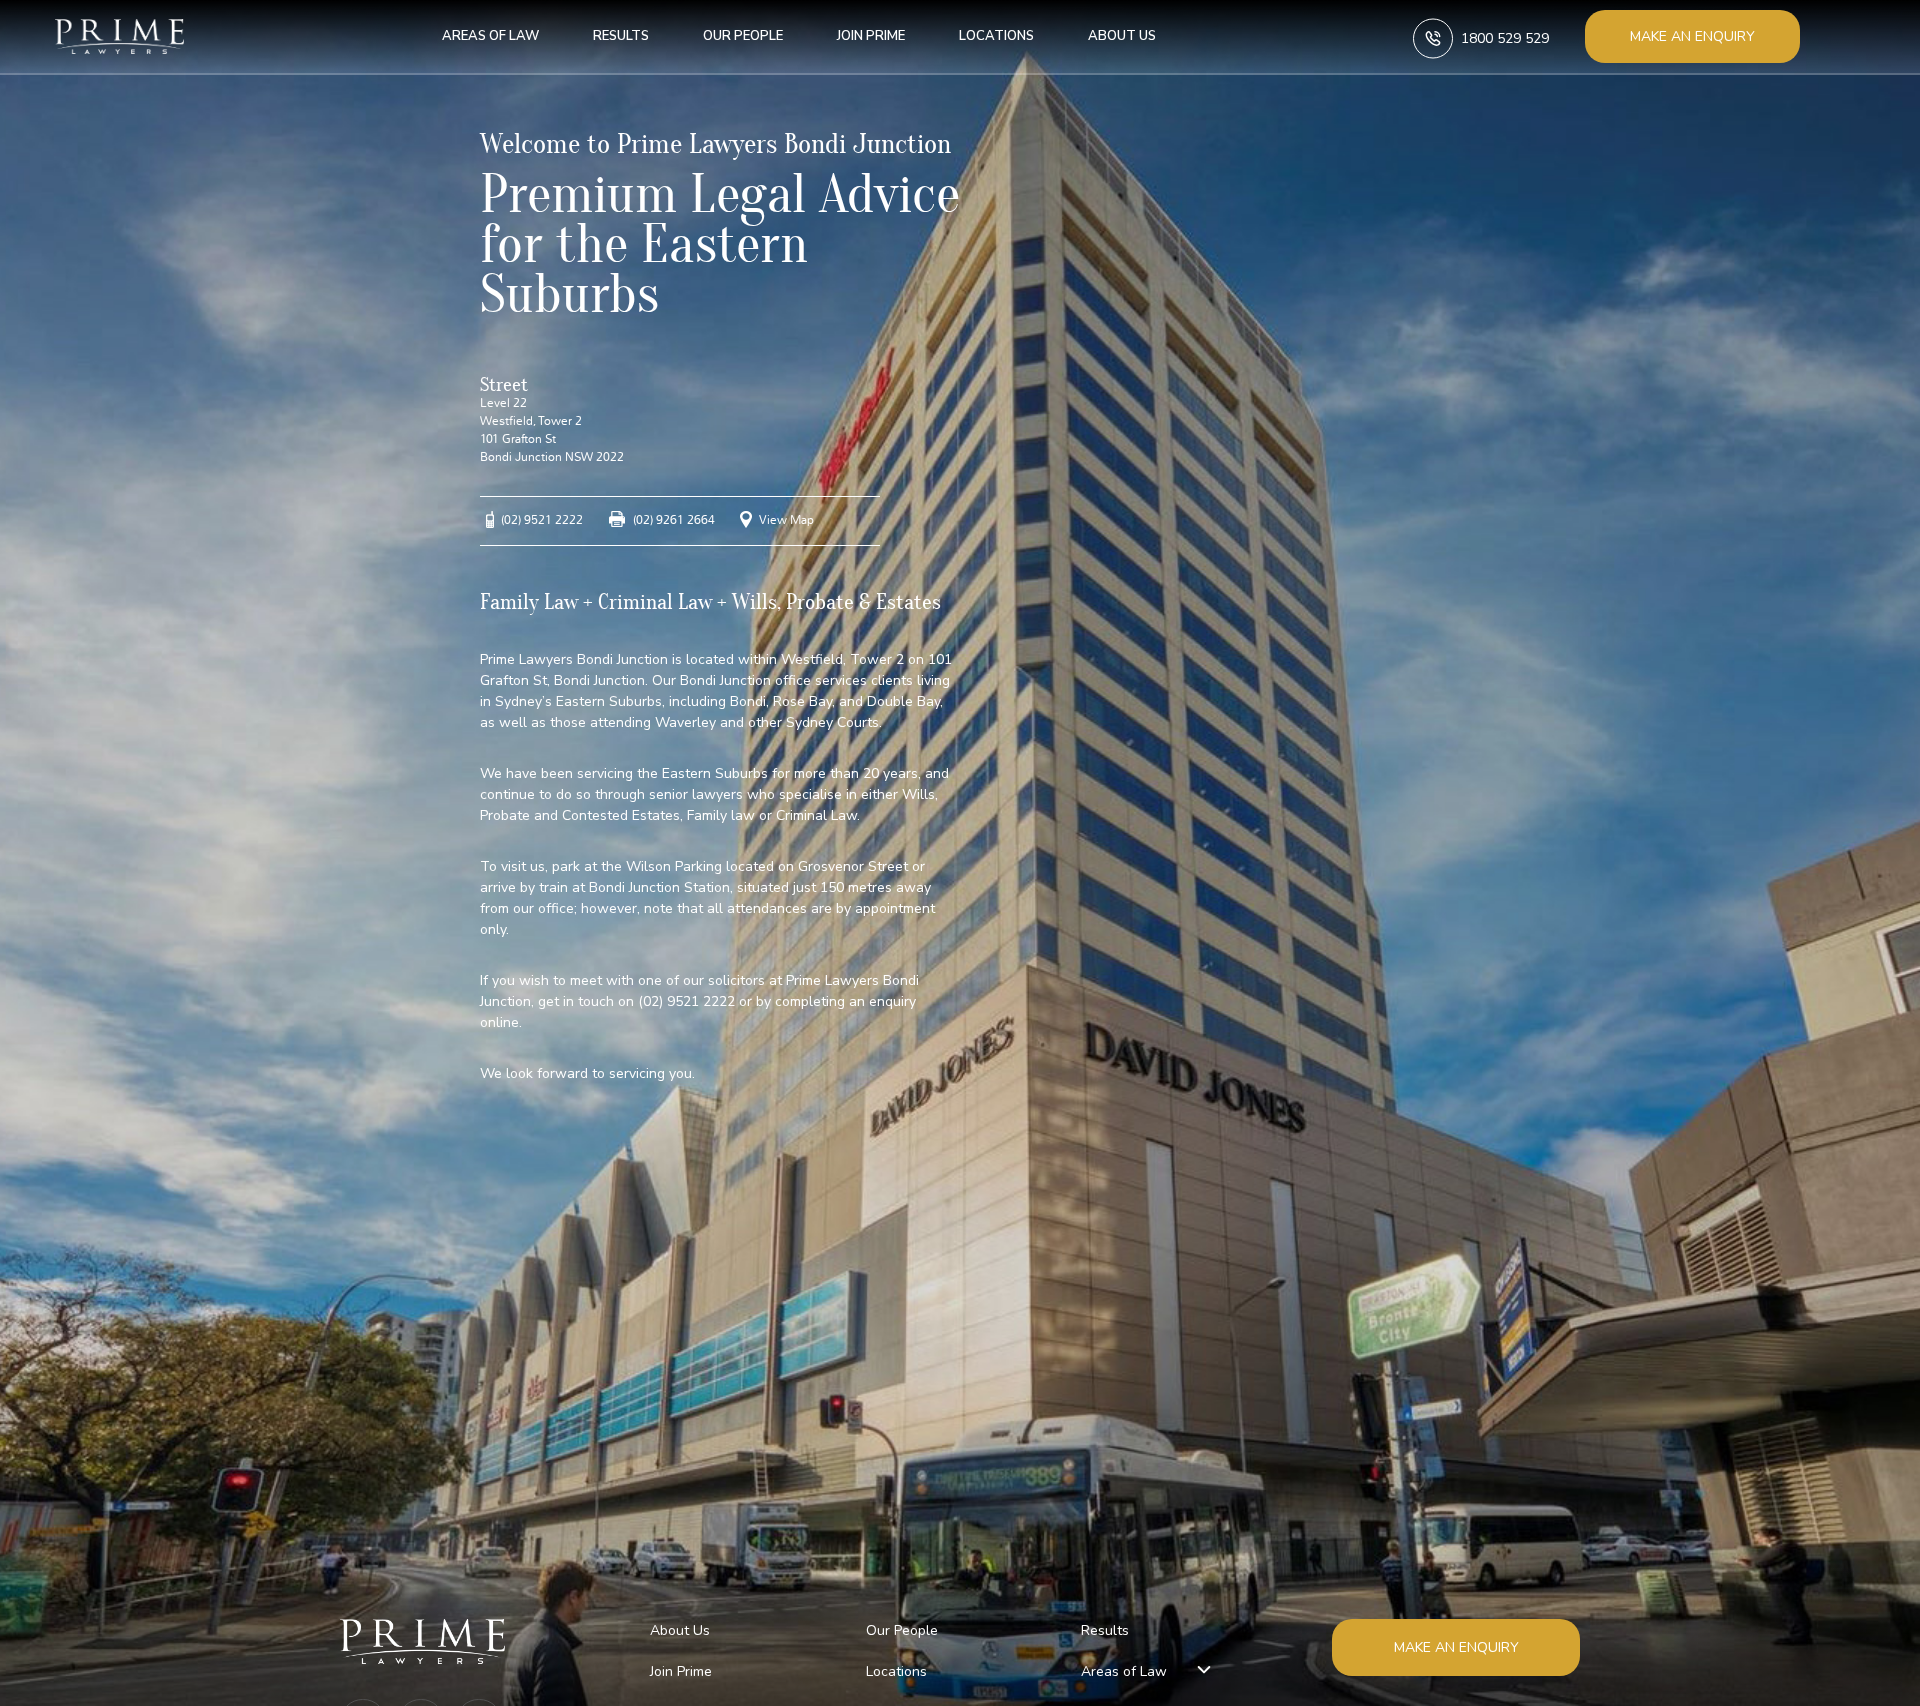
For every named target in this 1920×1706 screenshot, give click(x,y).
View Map (786, 520)
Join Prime (871, 36)
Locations (996, 36)
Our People (743, 36)
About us (1122, 36)
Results (621, 36)
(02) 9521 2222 (542, 520)
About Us (680, 1630)
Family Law (529, 602)
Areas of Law (490, 36)
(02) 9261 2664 (674, 520)
